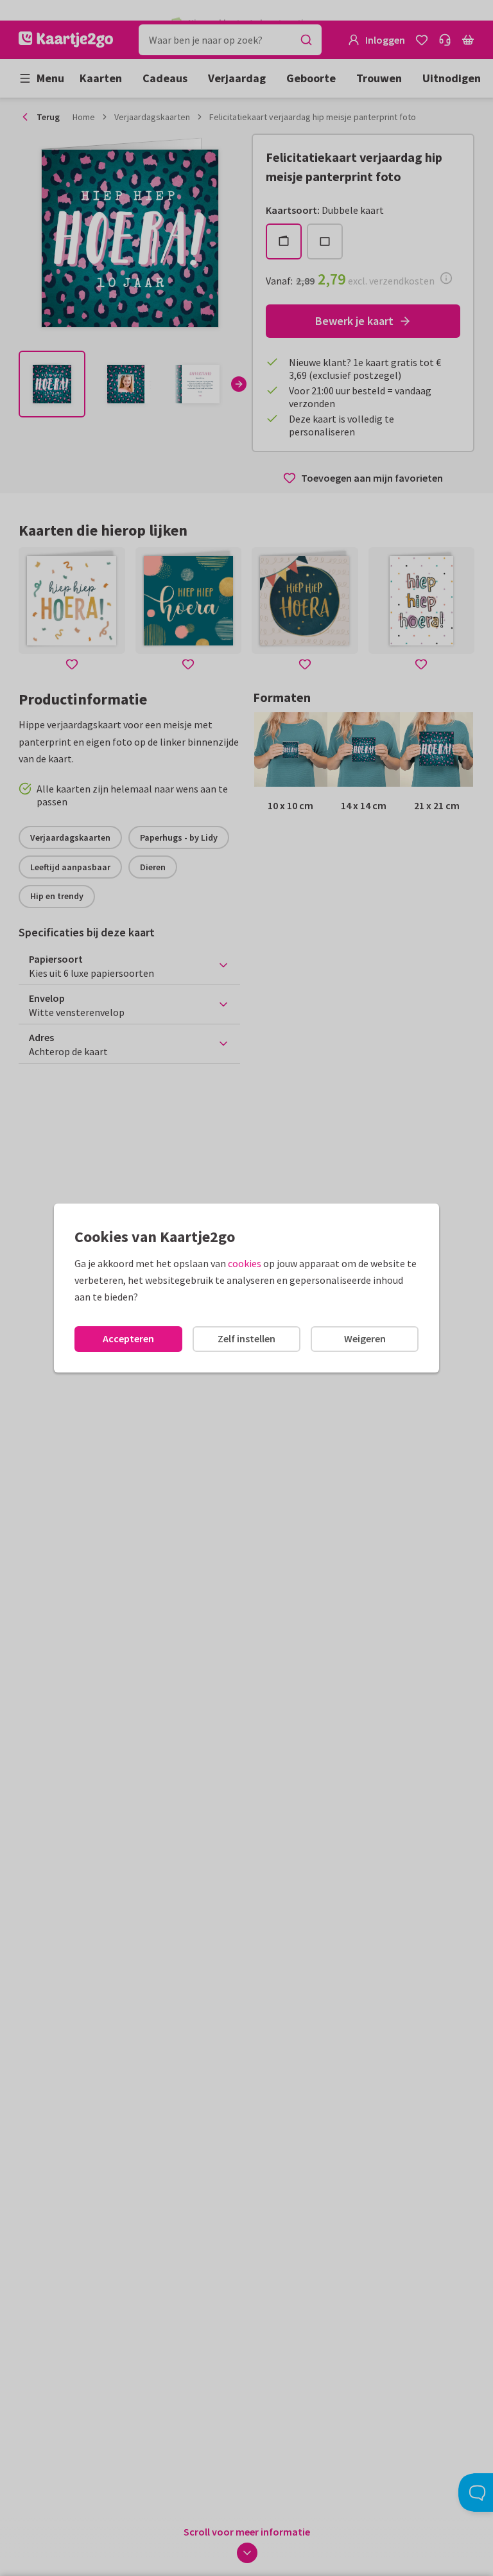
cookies (245, 1263)
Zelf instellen (246, 1338)
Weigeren (365, 1338)
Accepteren (128, 1338)
